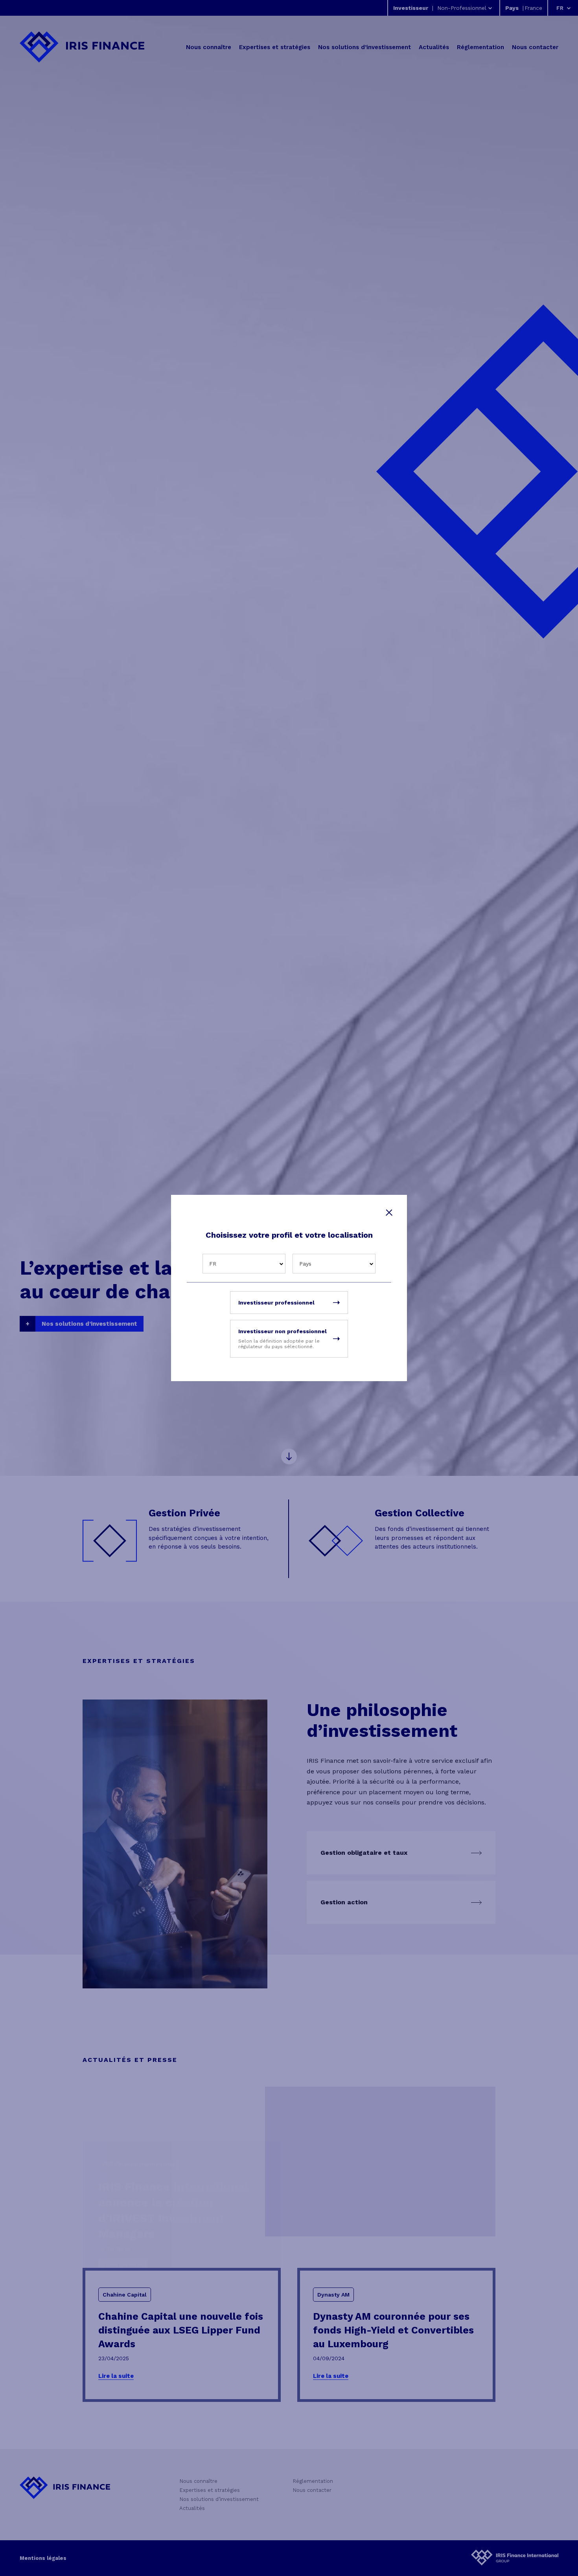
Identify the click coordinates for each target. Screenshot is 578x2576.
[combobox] (244, 1264)
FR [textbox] (213, 1264)
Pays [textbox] (305, 1264)
